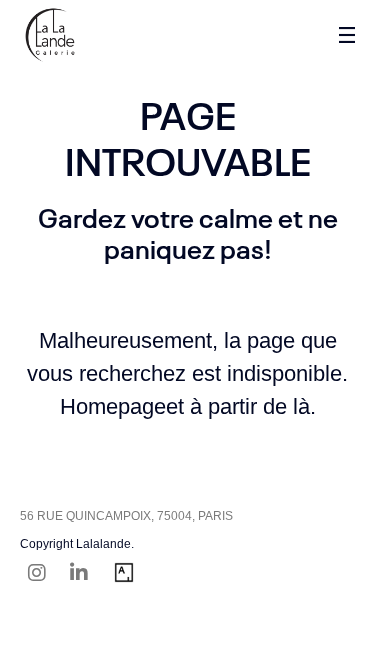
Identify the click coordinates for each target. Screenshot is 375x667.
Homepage (113, 406)
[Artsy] (124, 575)
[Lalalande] (50, 35)
